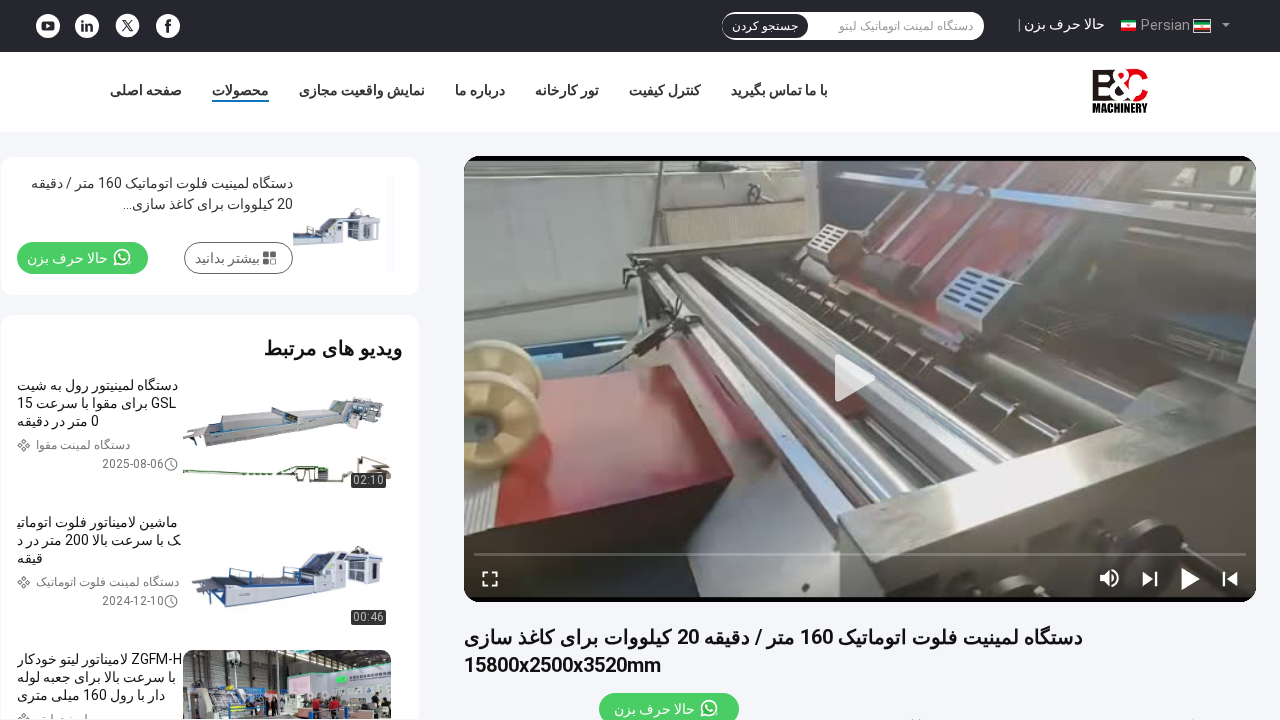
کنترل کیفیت (665, 90)
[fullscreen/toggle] (490, 578)
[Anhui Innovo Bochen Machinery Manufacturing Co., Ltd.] (1120, 92)
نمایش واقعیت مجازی (362, 90)
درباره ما (480, 90)
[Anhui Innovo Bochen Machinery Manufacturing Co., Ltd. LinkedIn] (87, 26)
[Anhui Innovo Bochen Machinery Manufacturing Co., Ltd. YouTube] (48, 26)
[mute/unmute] (1110, 578)
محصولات (240, 90)
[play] (860, 379)
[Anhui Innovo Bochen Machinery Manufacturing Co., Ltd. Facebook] (168, 26)
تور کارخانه (567, 90)
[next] (1150, 578)
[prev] (1230, 578)
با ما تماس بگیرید (779, 90)
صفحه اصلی (146, 90)
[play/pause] (1190, 578)
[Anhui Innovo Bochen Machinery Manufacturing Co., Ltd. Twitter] (127, 26)
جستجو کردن (765, 26)
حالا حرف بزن (1064, 24)
